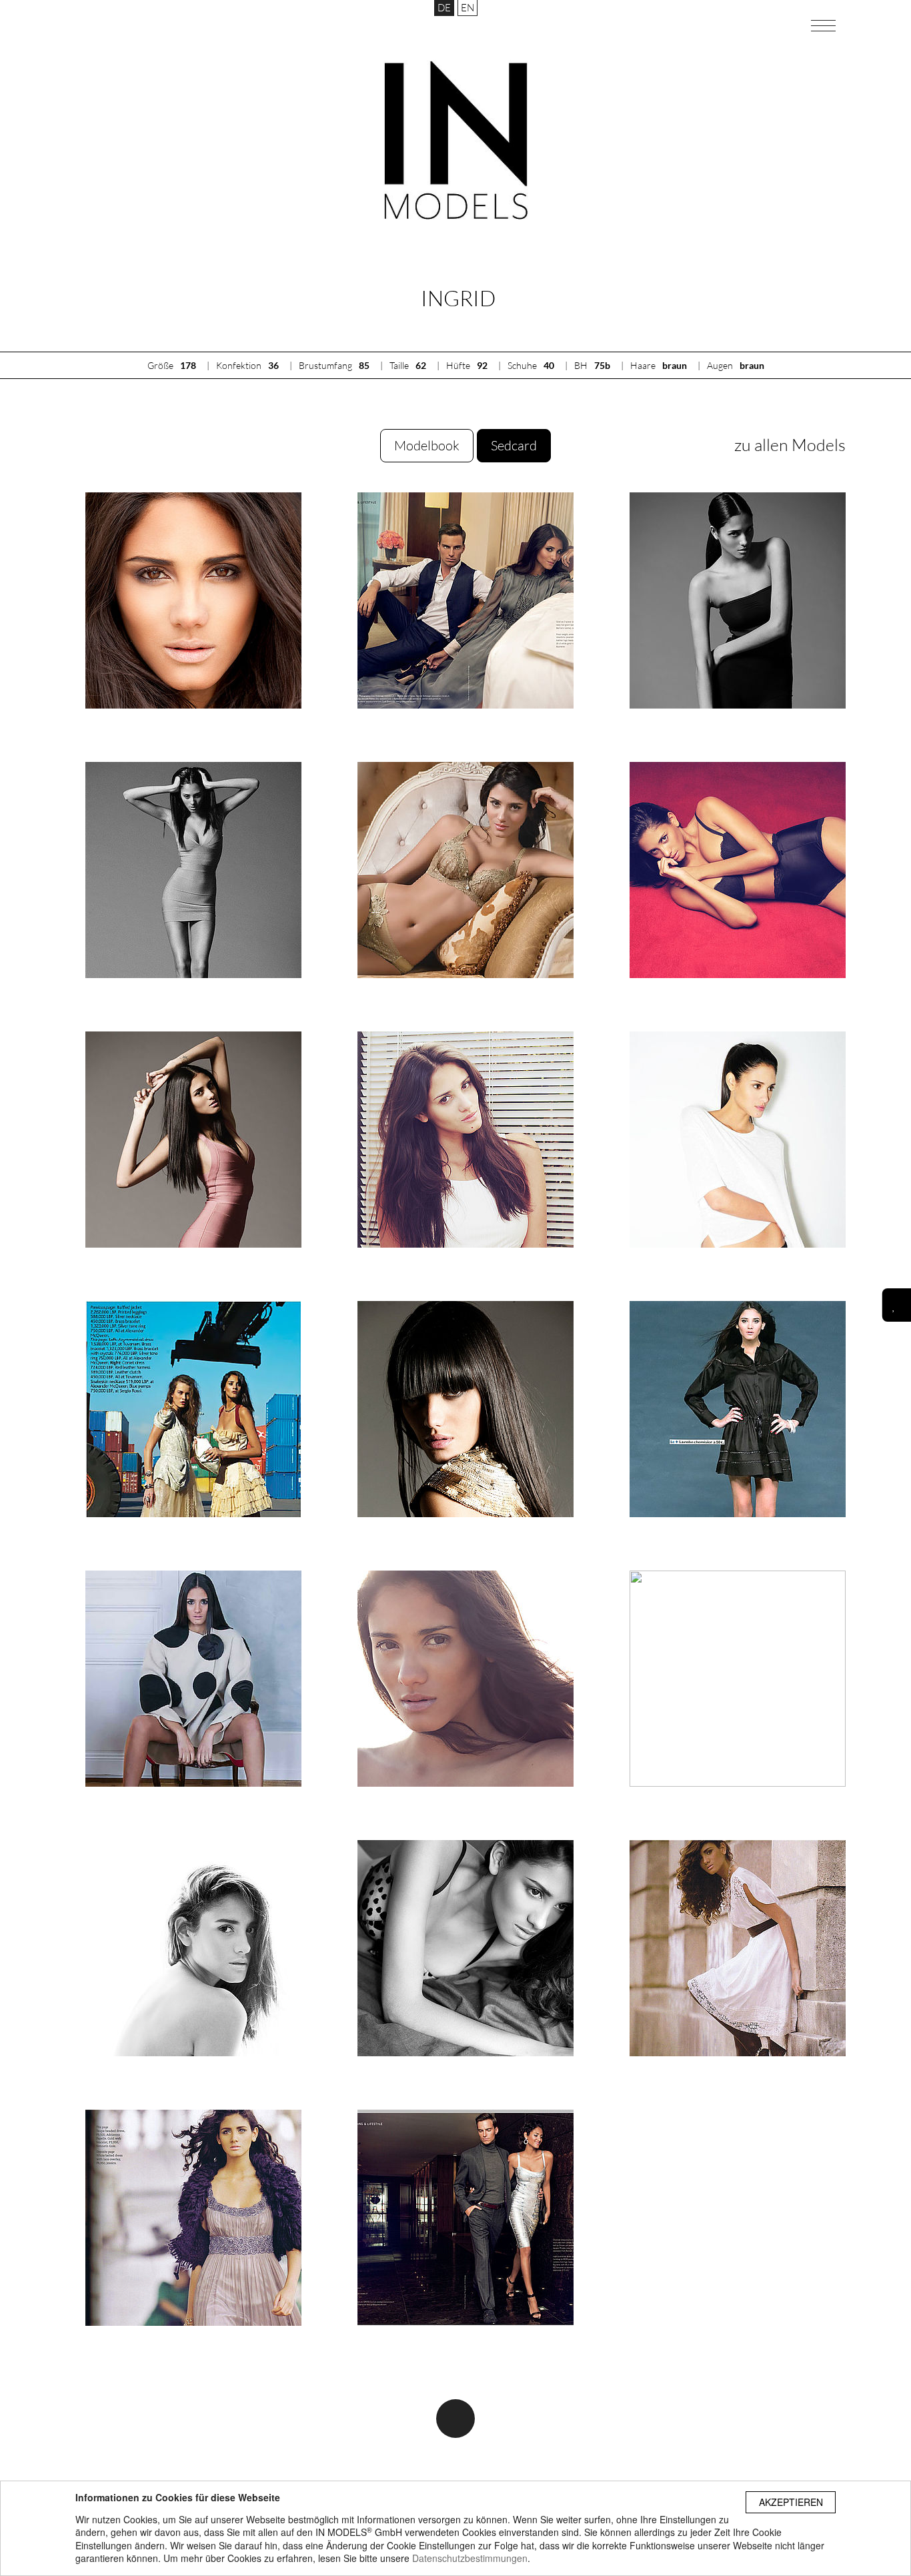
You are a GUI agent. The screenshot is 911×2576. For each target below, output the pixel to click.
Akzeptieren (791, 2502)
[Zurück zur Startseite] (456, 140)
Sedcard (514, 445)
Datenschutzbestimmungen (470, 2558)
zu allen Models (790, 445)
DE (444, 8)
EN (468, 8)
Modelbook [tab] (427, 445)
